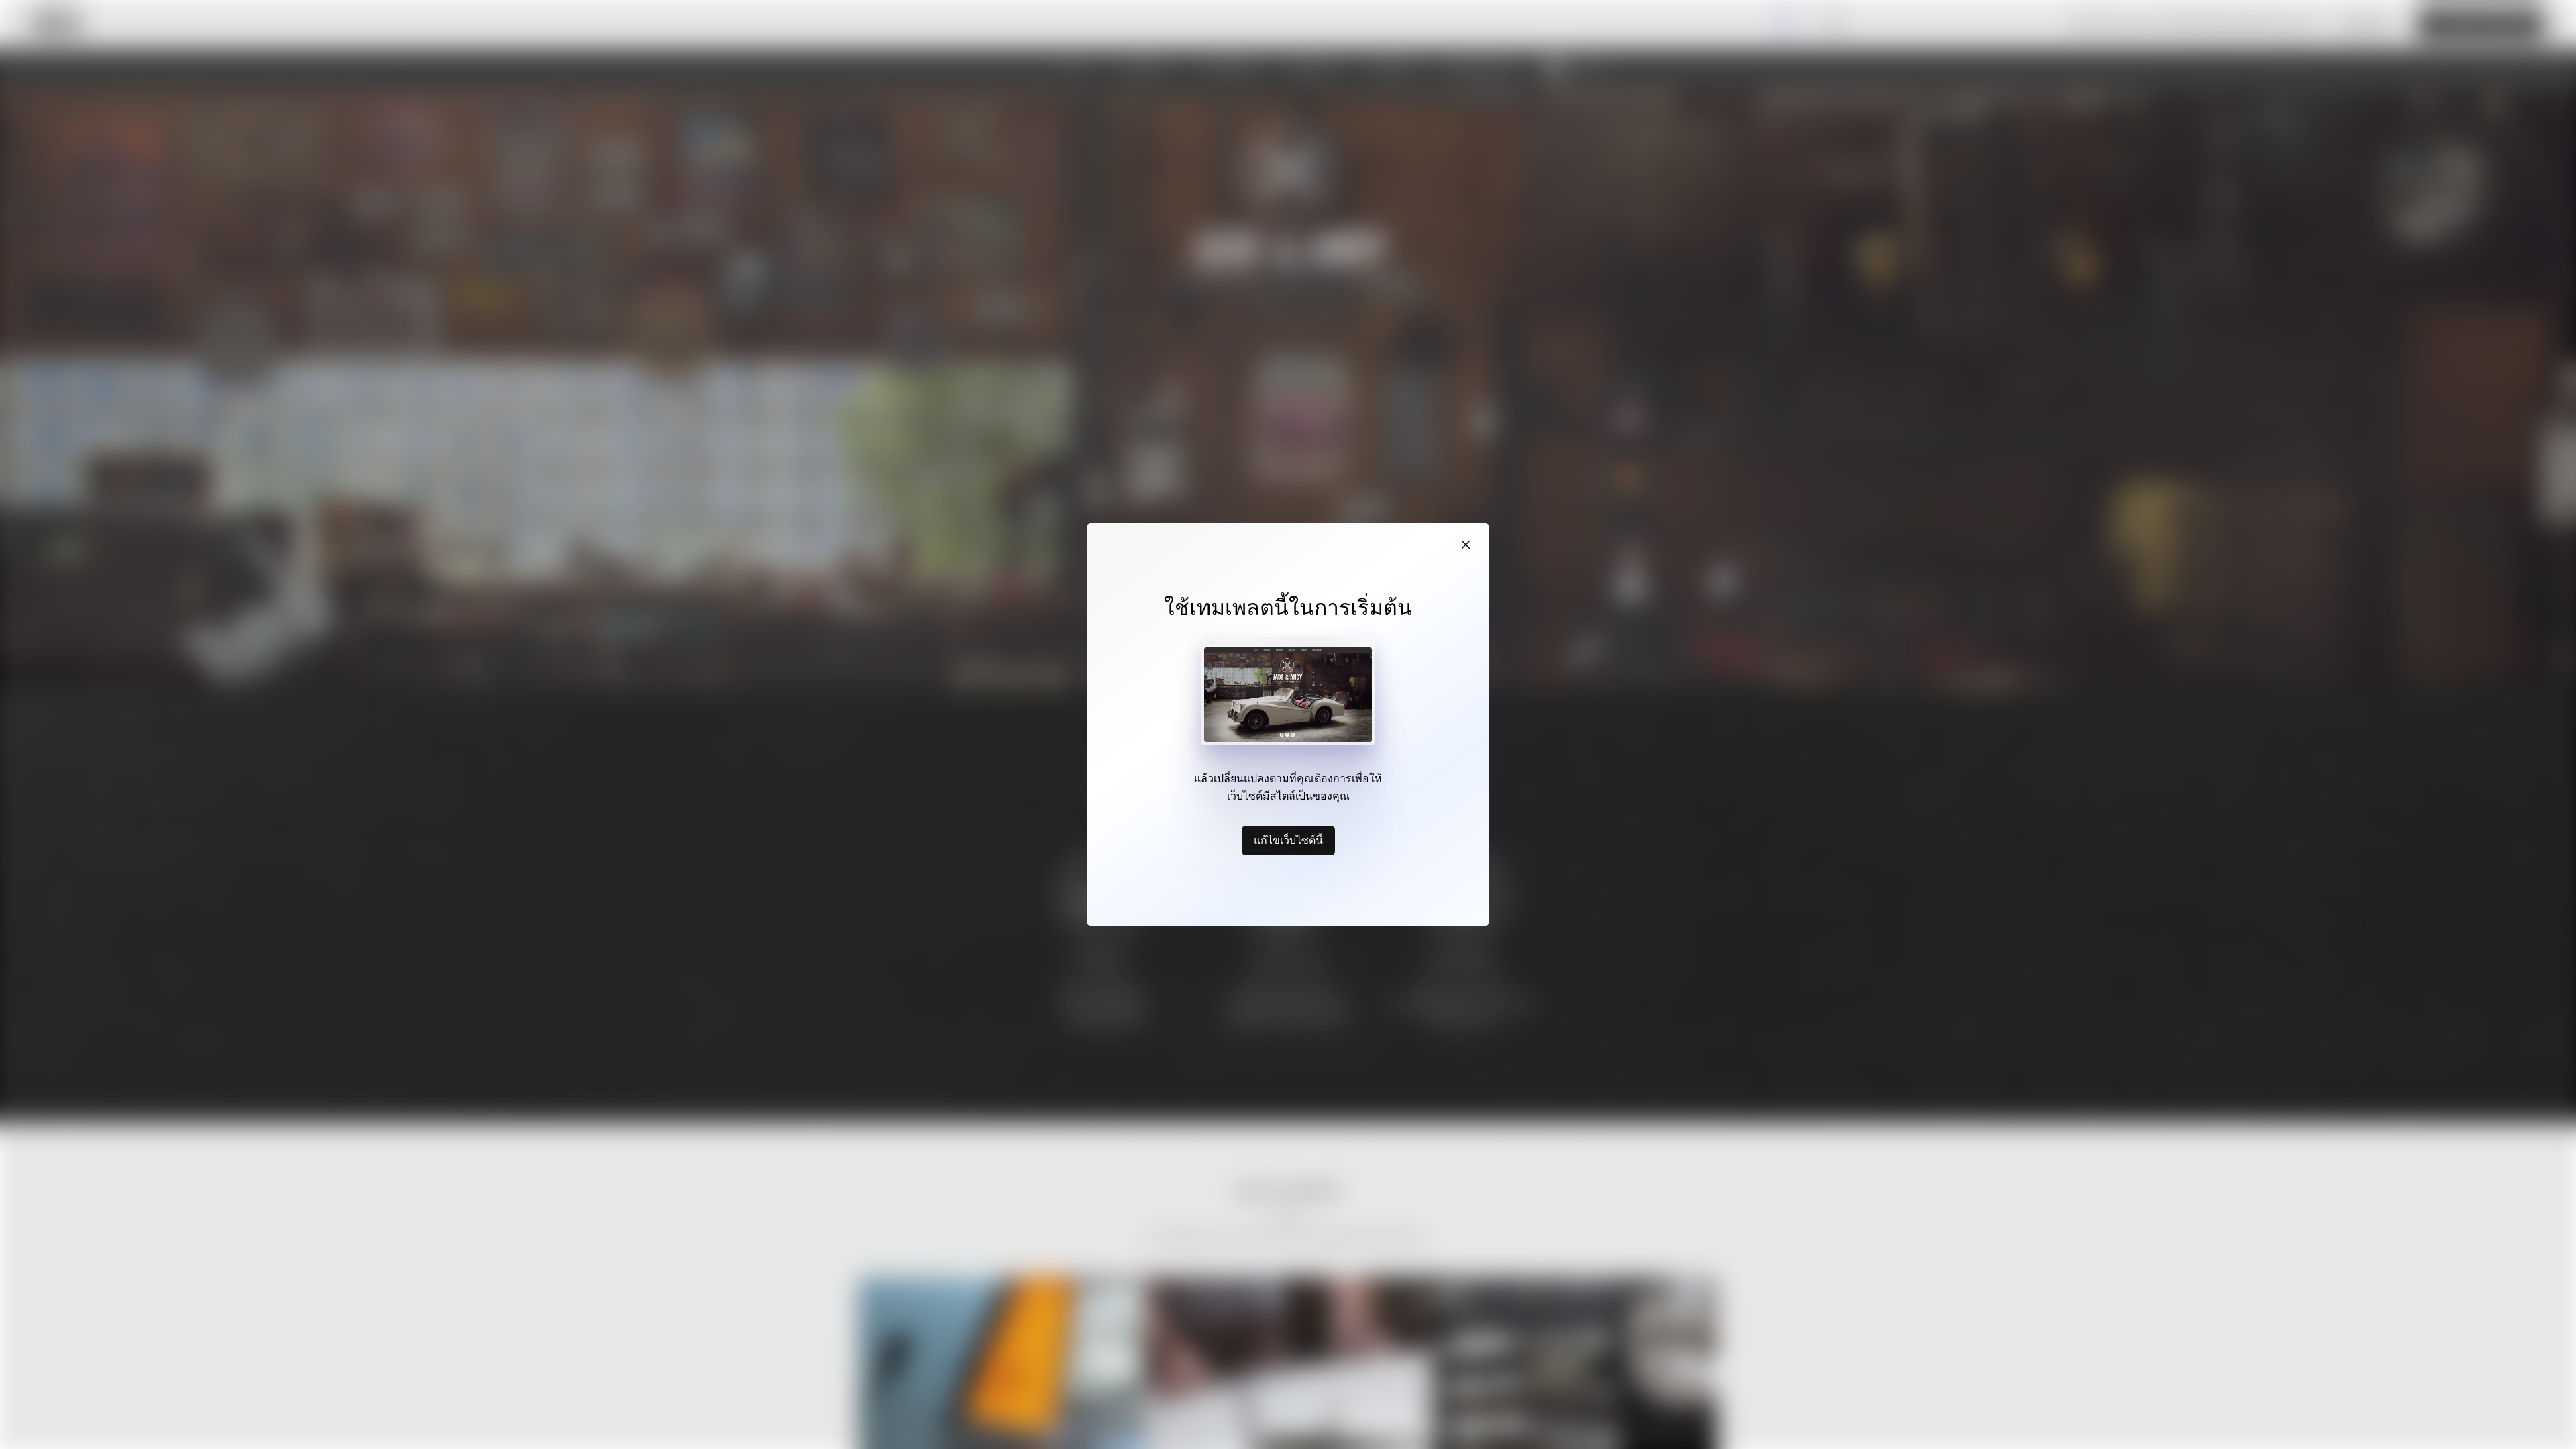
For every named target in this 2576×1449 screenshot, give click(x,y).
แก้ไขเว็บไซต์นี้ (1288, 840)
